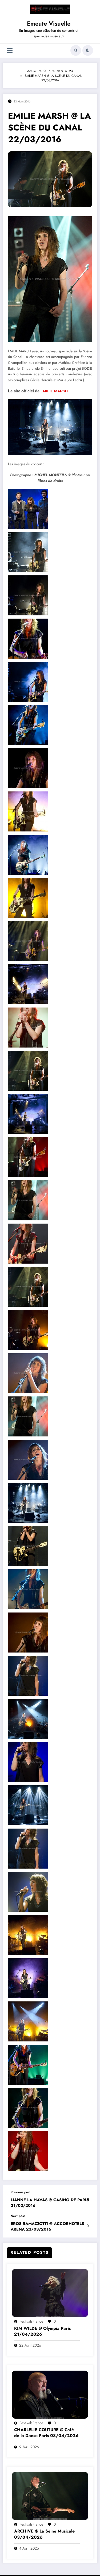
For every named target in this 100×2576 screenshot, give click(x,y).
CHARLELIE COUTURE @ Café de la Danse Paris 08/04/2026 (46, 2433)
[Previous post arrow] (88, 2199)
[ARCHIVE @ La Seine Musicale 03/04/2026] (50, 2496)
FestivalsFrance (31, 2321)
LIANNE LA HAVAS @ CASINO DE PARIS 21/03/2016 (50, 2203)
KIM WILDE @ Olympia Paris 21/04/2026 (42, 2331)
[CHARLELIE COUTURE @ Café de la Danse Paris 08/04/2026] (50, 2394)
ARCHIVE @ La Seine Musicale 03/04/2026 (44, 2534)
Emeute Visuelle (49, 23)
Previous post (21, 2192)
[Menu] (10, 51)
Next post (18, 2216)
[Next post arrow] (88, 2226)
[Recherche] (76, 50)
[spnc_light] (88, 50)
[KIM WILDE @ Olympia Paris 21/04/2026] (50, 2293)
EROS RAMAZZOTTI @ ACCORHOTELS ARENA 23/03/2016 (47, 2227)
